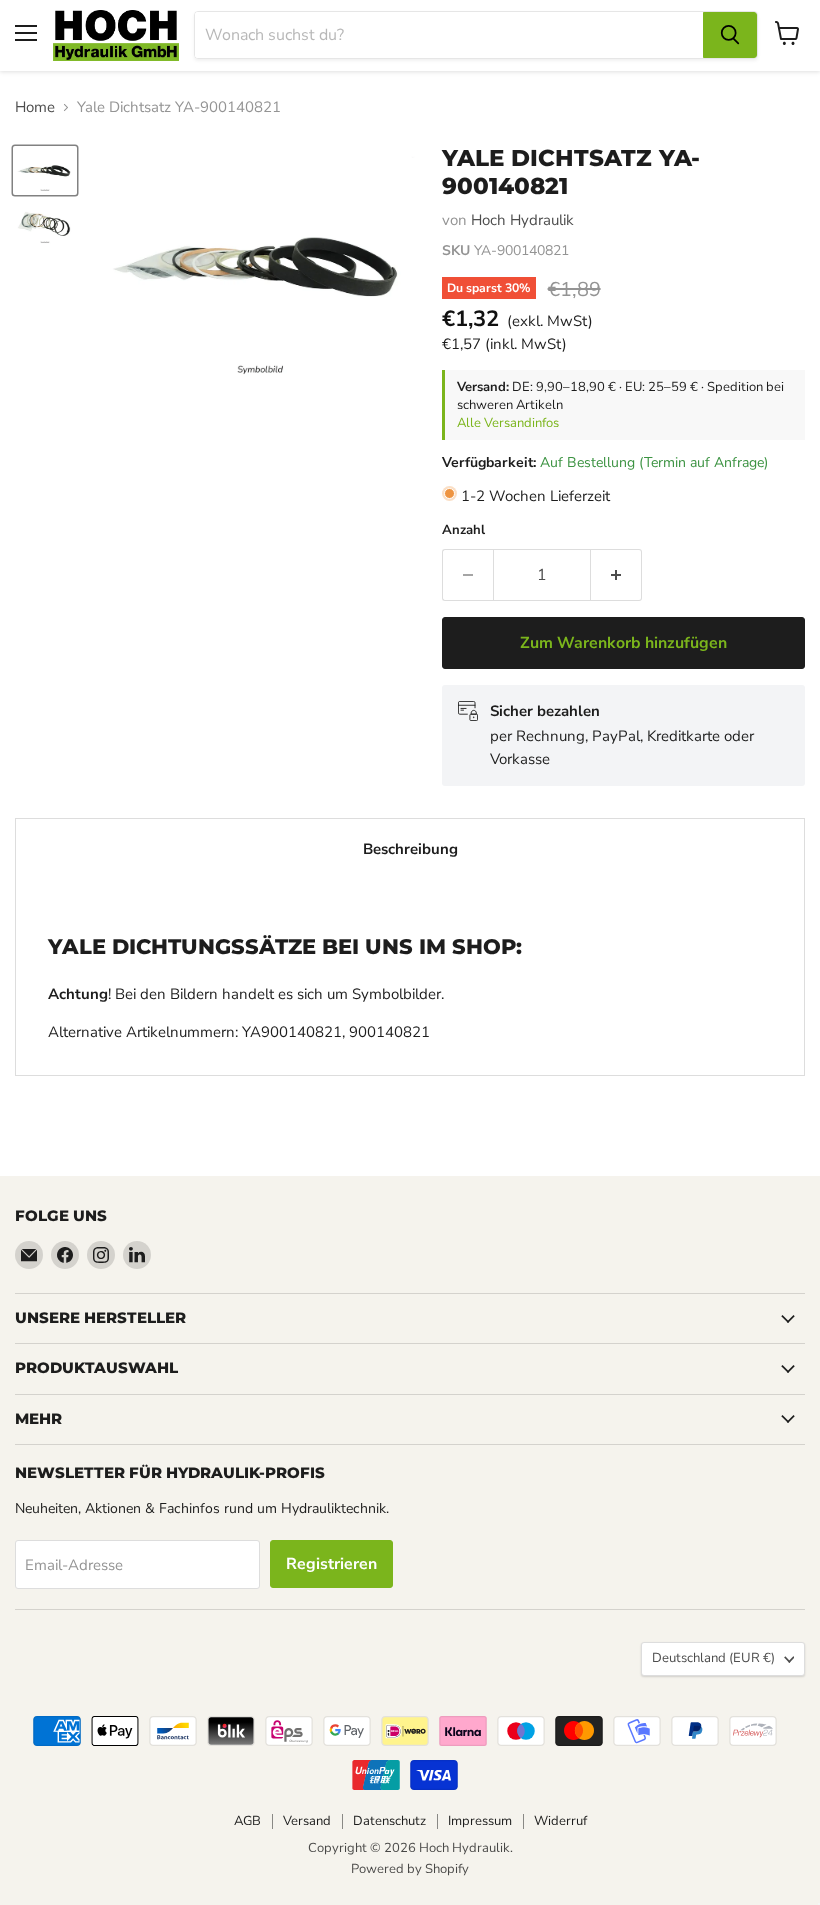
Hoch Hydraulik (522, 220)
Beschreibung (410, 849)
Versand (307, 1821)
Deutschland (713, 1658)
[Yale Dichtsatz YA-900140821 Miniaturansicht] (45, 170)
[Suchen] (730, 35)
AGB (247, 1821)
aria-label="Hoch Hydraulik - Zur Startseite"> (116, 35)
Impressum (480, 1821)
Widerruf (560, 1821)
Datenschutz (389, 1821)
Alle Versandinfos (508, 423)
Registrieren (331, 1564)
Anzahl (463, 530)
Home (35, 107)
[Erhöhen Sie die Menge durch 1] (616, 575)
